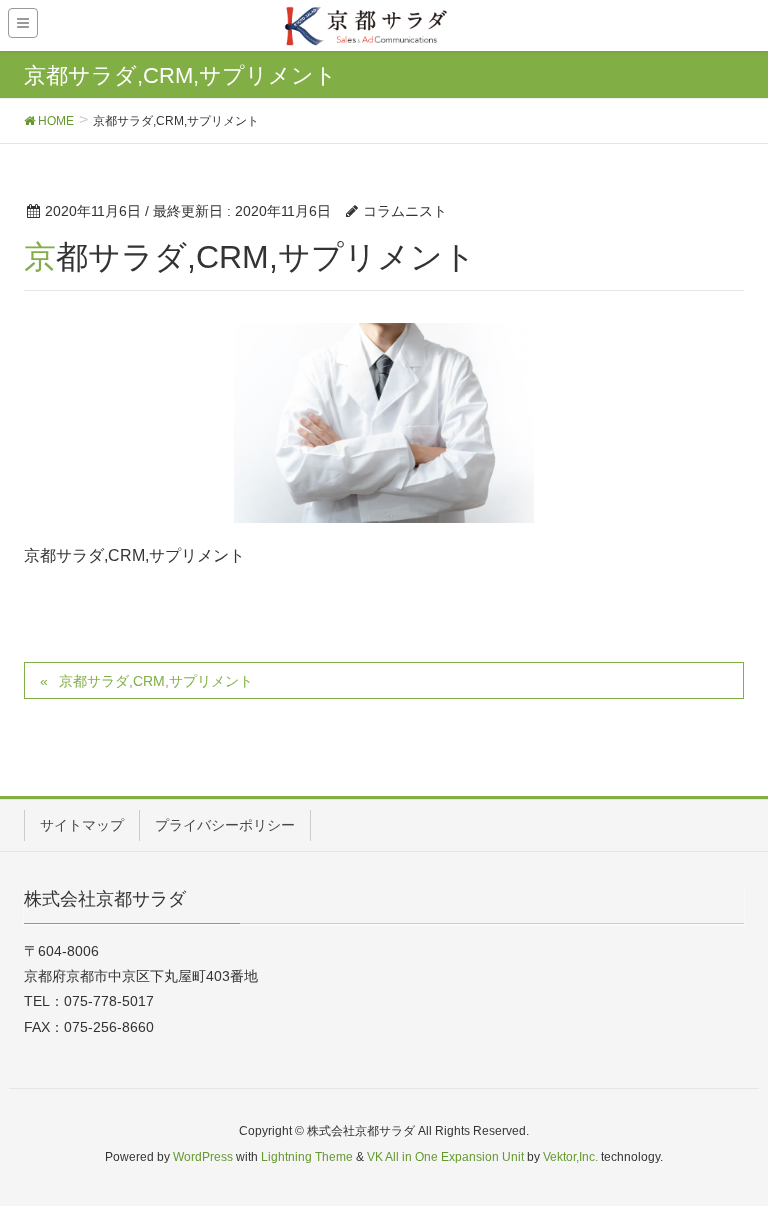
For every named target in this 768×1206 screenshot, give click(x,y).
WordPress (203, 1157)
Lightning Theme (307, 1157)
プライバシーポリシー (225, 825)
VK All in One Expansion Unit (445, 1157)
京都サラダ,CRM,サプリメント (156, 681)
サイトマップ (82, 825)
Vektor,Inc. (570, 1157)
